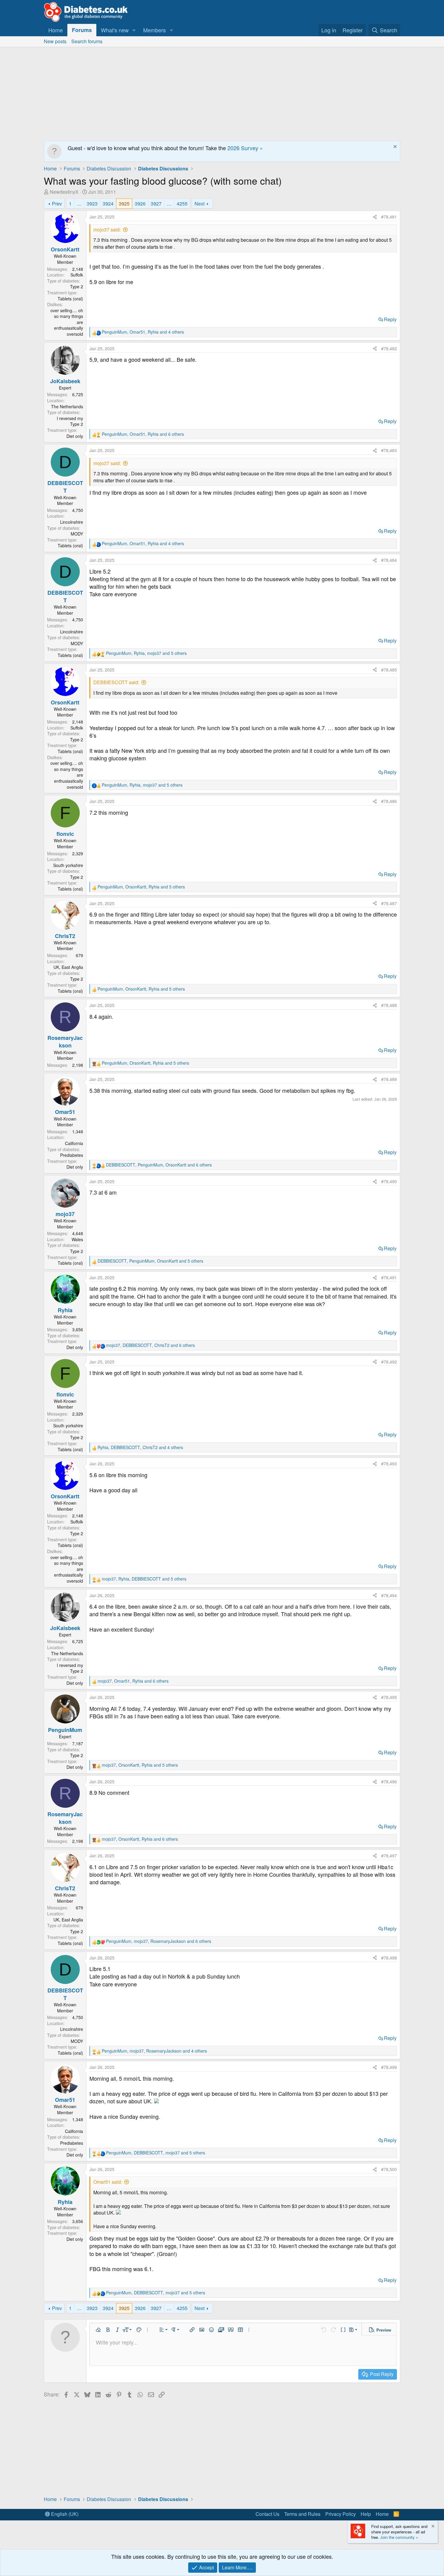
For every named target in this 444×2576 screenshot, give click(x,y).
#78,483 (389, 450)
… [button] (79, 204)
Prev (57, 204)
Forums (82, 30)
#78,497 (389, 1856)
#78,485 (389, 670)
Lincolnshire (72, 522)
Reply (390, 319)
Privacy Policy (341, 2514)
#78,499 (389, 2067)
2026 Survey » (245, 148)
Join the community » (399, 2537)
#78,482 (389, 348)
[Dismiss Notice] (394, 147)
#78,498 (389, 1958)
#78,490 (389, 1181)
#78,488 (389, 1005)
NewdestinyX (64, 192)
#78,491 (389, 1277)
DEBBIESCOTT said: (116, 682)
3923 (92, 204)
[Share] (375, 217)
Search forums (87, 41)
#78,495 (389, 1697)
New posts (55, 41)
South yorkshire (68, 865)
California (74, 1143)
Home (56, 30)
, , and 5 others (146, 653)
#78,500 (389, 2169)
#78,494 (389, 1595)
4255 (182, 204)
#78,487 (389, 903)
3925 (124, 204)
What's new (115, 30)
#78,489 (389, 1079)
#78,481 (389, 217)
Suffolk (77, 275)
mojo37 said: (107, 230)
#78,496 (389, 1782)
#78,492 (389, 1362)
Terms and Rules (302, 2514)
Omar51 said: (108, 2182)
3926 (140, 204)
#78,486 (389, 801)
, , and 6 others (143, 434)
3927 (156, 204)
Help (366, 2514)
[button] (134, 30)
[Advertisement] (222, 92)
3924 (108, 204)
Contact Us (267, 2514)
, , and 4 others (143, 332)
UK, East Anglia (68, 967)
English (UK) (64, 2514)
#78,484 (389, 560)
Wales (77, 1239)
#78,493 (389, 1464)
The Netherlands (67, 406)
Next (199, 204)
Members (154, 30)
